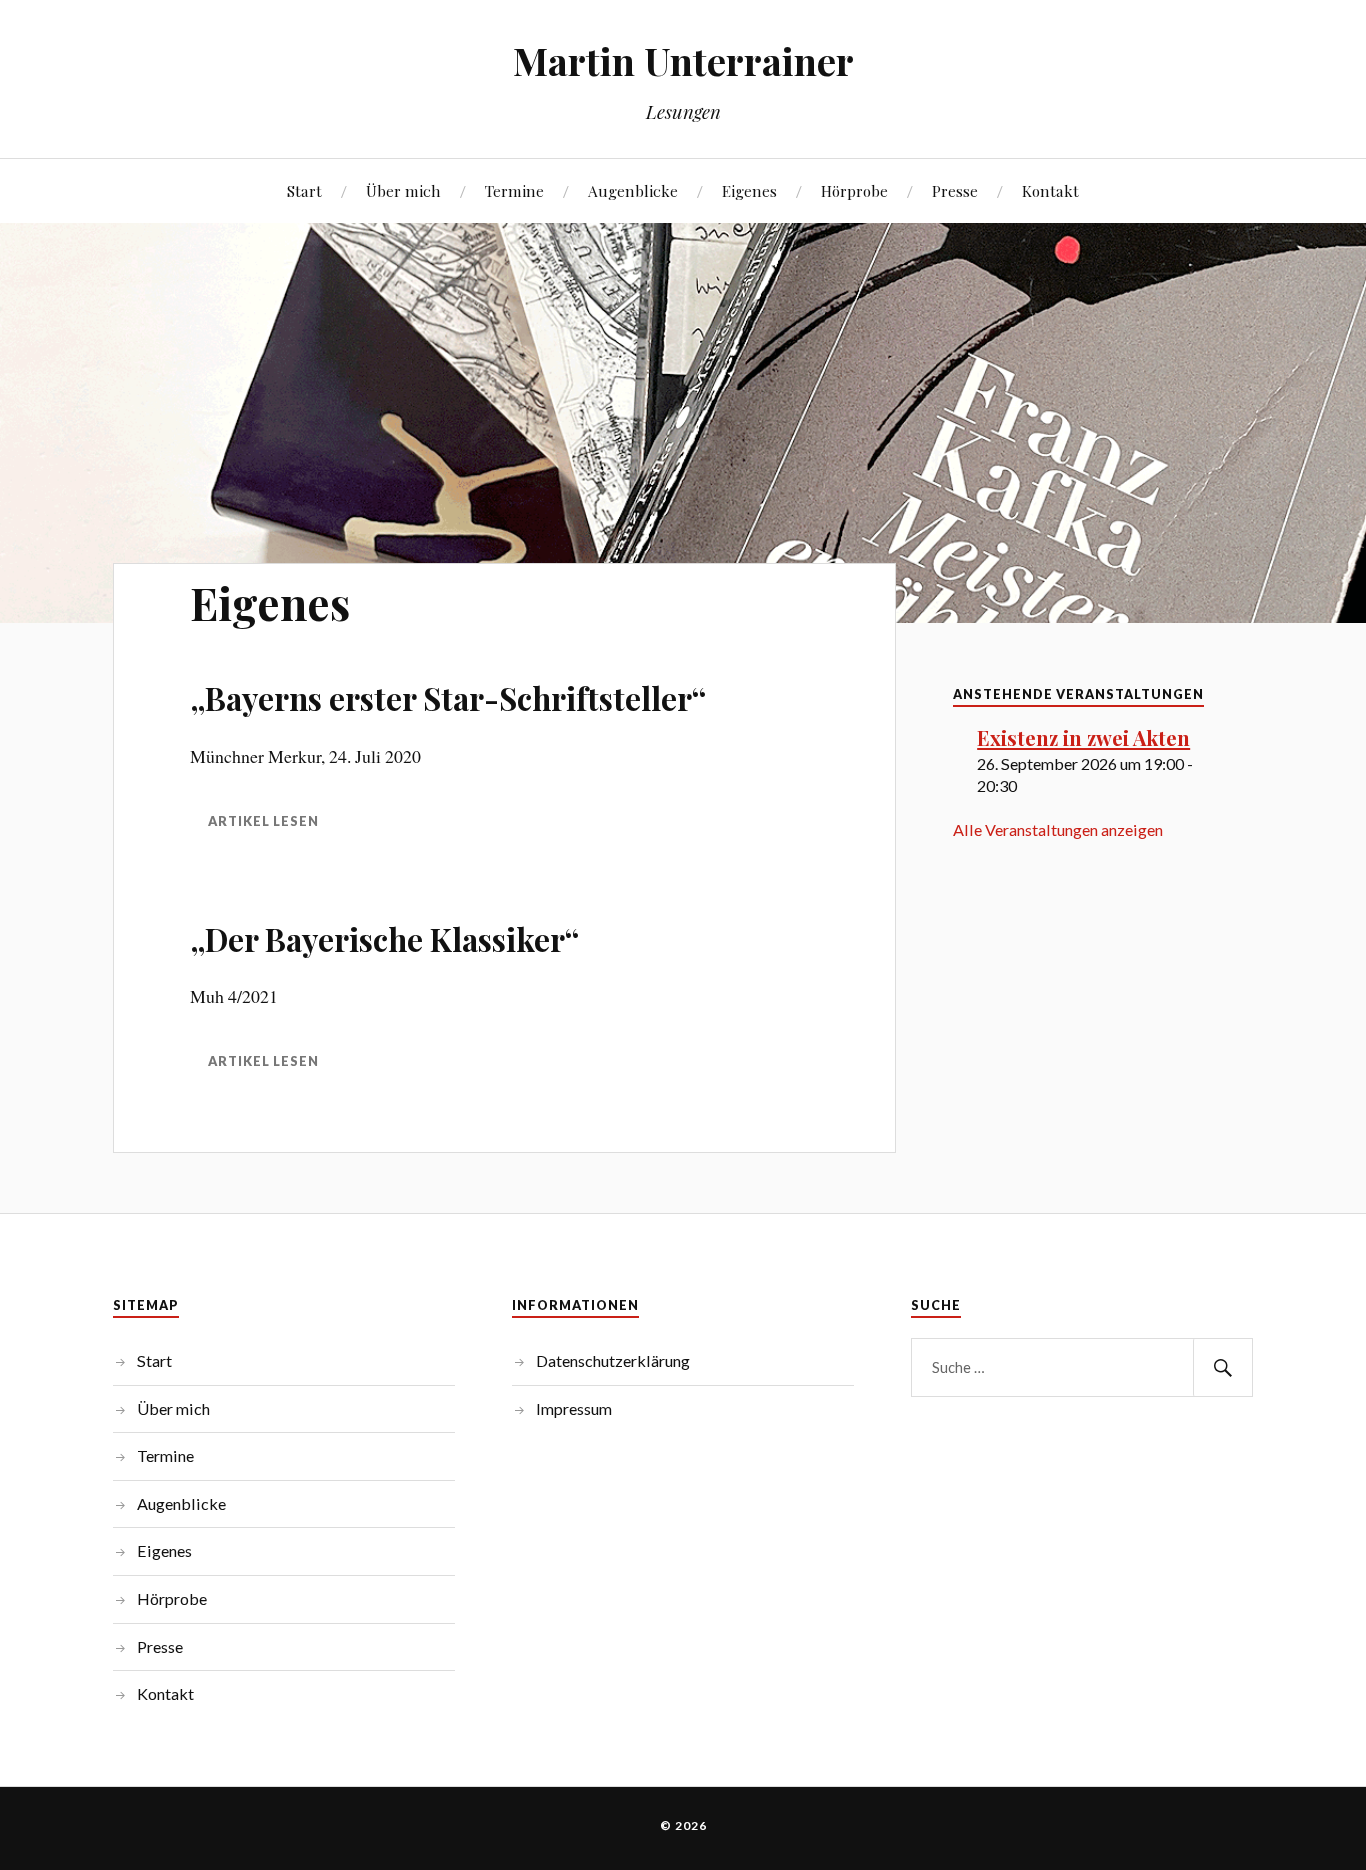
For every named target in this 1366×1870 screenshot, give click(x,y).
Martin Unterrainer (683, 60)
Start (304, 190)
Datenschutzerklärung (613, 1360)
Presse (955, 190)
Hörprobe (854, 190)
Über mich (403, 190)
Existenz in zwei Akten (1083, 737)
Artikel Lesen (263, 1061)
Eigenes (749, 190)
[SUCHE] (1223, 1367)
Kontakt (1050, 190)
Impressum (574, 1408)
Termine (514, 190)
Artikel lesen (263, 821)
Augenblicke (633, 190)
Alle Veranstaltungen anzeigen (1058, 829)
